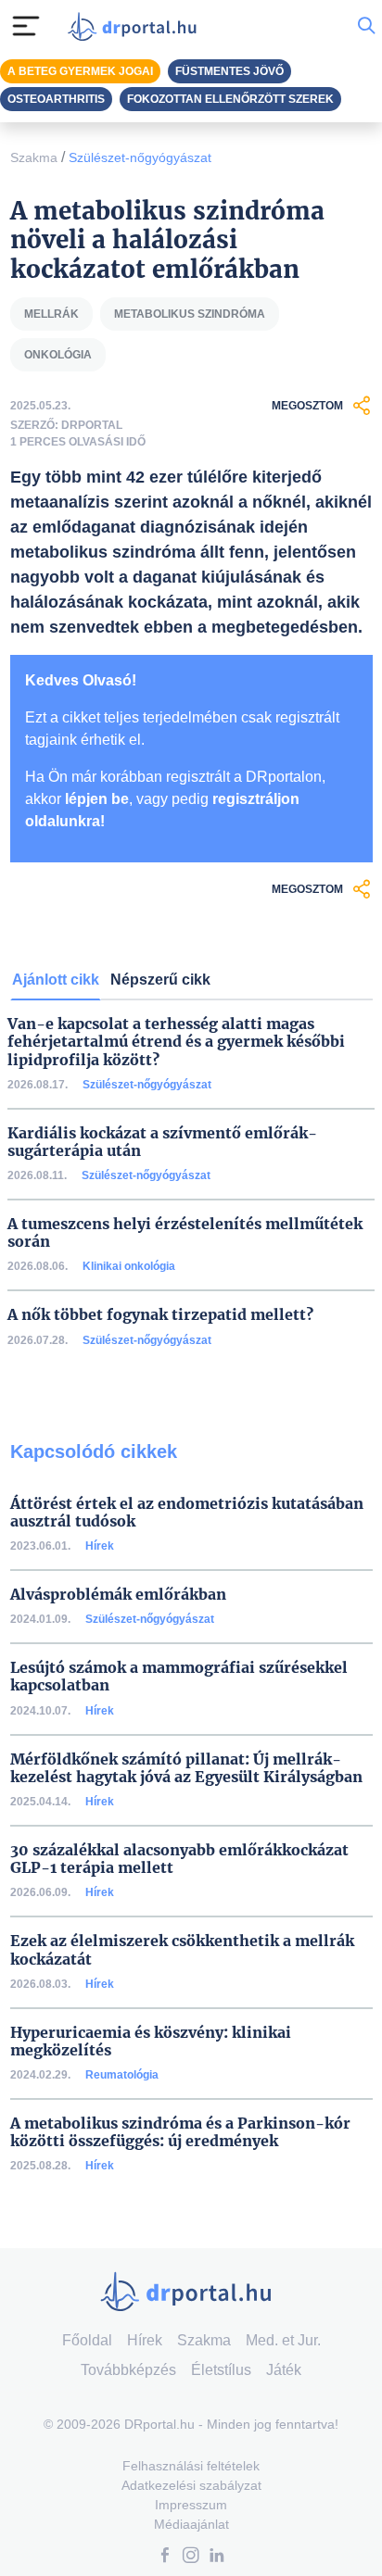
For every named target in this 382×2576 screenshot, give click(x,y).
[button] (165, 2557)
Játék (284, 2370)
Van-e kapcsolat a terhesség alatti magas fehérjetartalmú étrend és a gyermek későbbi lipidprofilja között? (176, 1042)
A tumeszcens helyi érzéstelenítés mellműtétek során (185, 1233)
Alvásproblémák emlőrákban (118, 1595)
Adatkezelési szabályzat (191, 2485)
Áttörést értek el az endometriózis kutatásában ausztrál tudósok (187, 1513)
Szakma (34, 157)
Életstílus (221, 2370)
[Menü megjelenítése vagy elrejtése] (26, 26)
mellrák (51, 314)
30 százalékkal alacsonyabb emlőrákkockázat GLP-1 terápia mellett (179, 1859)
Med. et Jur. (283, 2340)
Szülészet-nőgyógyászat (140, 157)
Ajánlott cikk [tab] (56, 980)
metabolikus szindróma (190, 314)
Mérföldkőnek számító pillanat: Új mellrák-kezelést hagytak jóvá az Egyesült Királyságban (186, 1768)
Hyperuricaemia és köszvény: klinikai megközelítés (151, 2042)
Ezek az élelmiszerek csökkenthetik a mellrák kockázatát (182, 1950)
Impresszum (191, 2505)
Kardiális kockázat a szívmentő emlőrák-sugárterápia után (162, 1142)
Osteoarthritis (56, 99)
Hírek (100, 1546)
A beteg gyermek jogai (80, 71)
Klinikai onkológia (129, 1266)
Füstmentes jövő (229, 71)
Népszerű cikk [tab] (160, 980)
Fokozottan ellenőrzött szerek (230, 99)
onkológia (58, 355)
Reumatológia (122, 2075)
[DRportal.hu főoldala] (136, 26)
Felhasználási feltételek (191, 2466)
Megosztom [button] (307, 406)
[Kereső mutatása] (366, 26)
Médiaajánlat (191, 2524)
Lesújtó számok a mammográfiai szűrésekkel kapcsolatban (179, 1677)
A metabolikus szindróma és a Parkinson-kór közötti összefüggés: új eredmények (180, 2132)
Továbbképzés (128, 2370)
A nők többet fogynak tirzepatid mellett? (160, 1315)
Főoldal (87, 2340)
